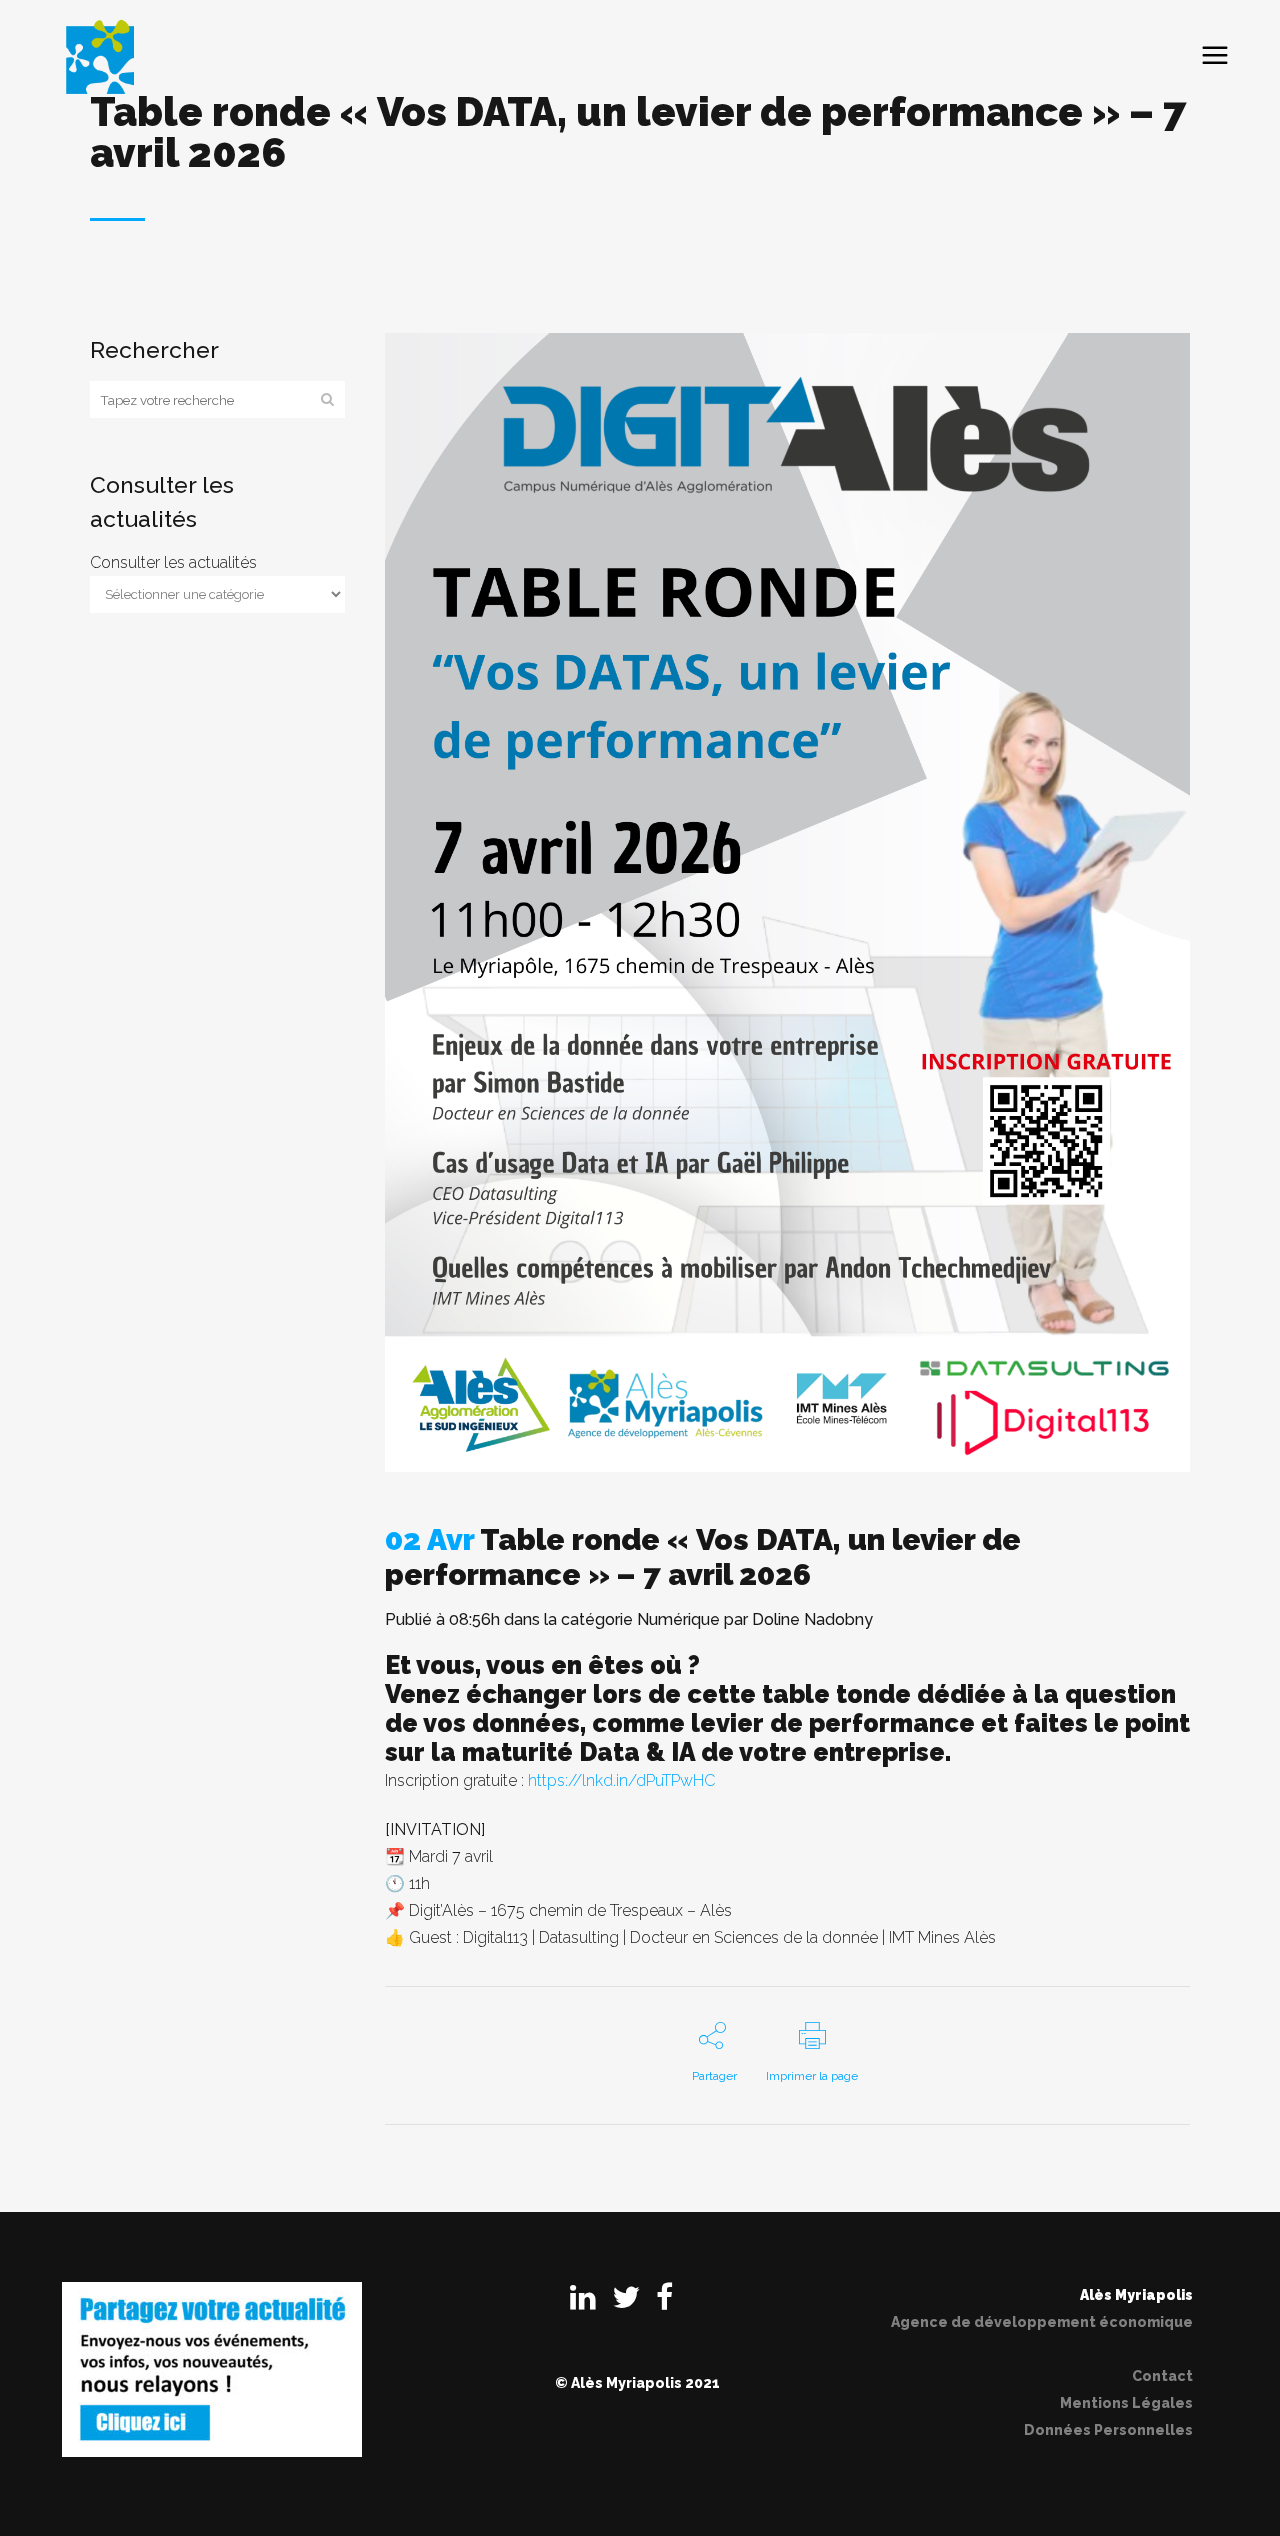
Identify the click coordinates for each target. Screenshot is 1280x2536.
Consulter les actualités (173, 562)
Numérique (678, 1619)
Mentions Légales (1126, 2403)
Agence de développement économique (1042, 2322)
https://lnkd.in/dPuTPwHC (621, 1780)
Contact (1162, 2376)
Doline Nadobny (812, 1619)
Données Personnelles (1108, 2430)
